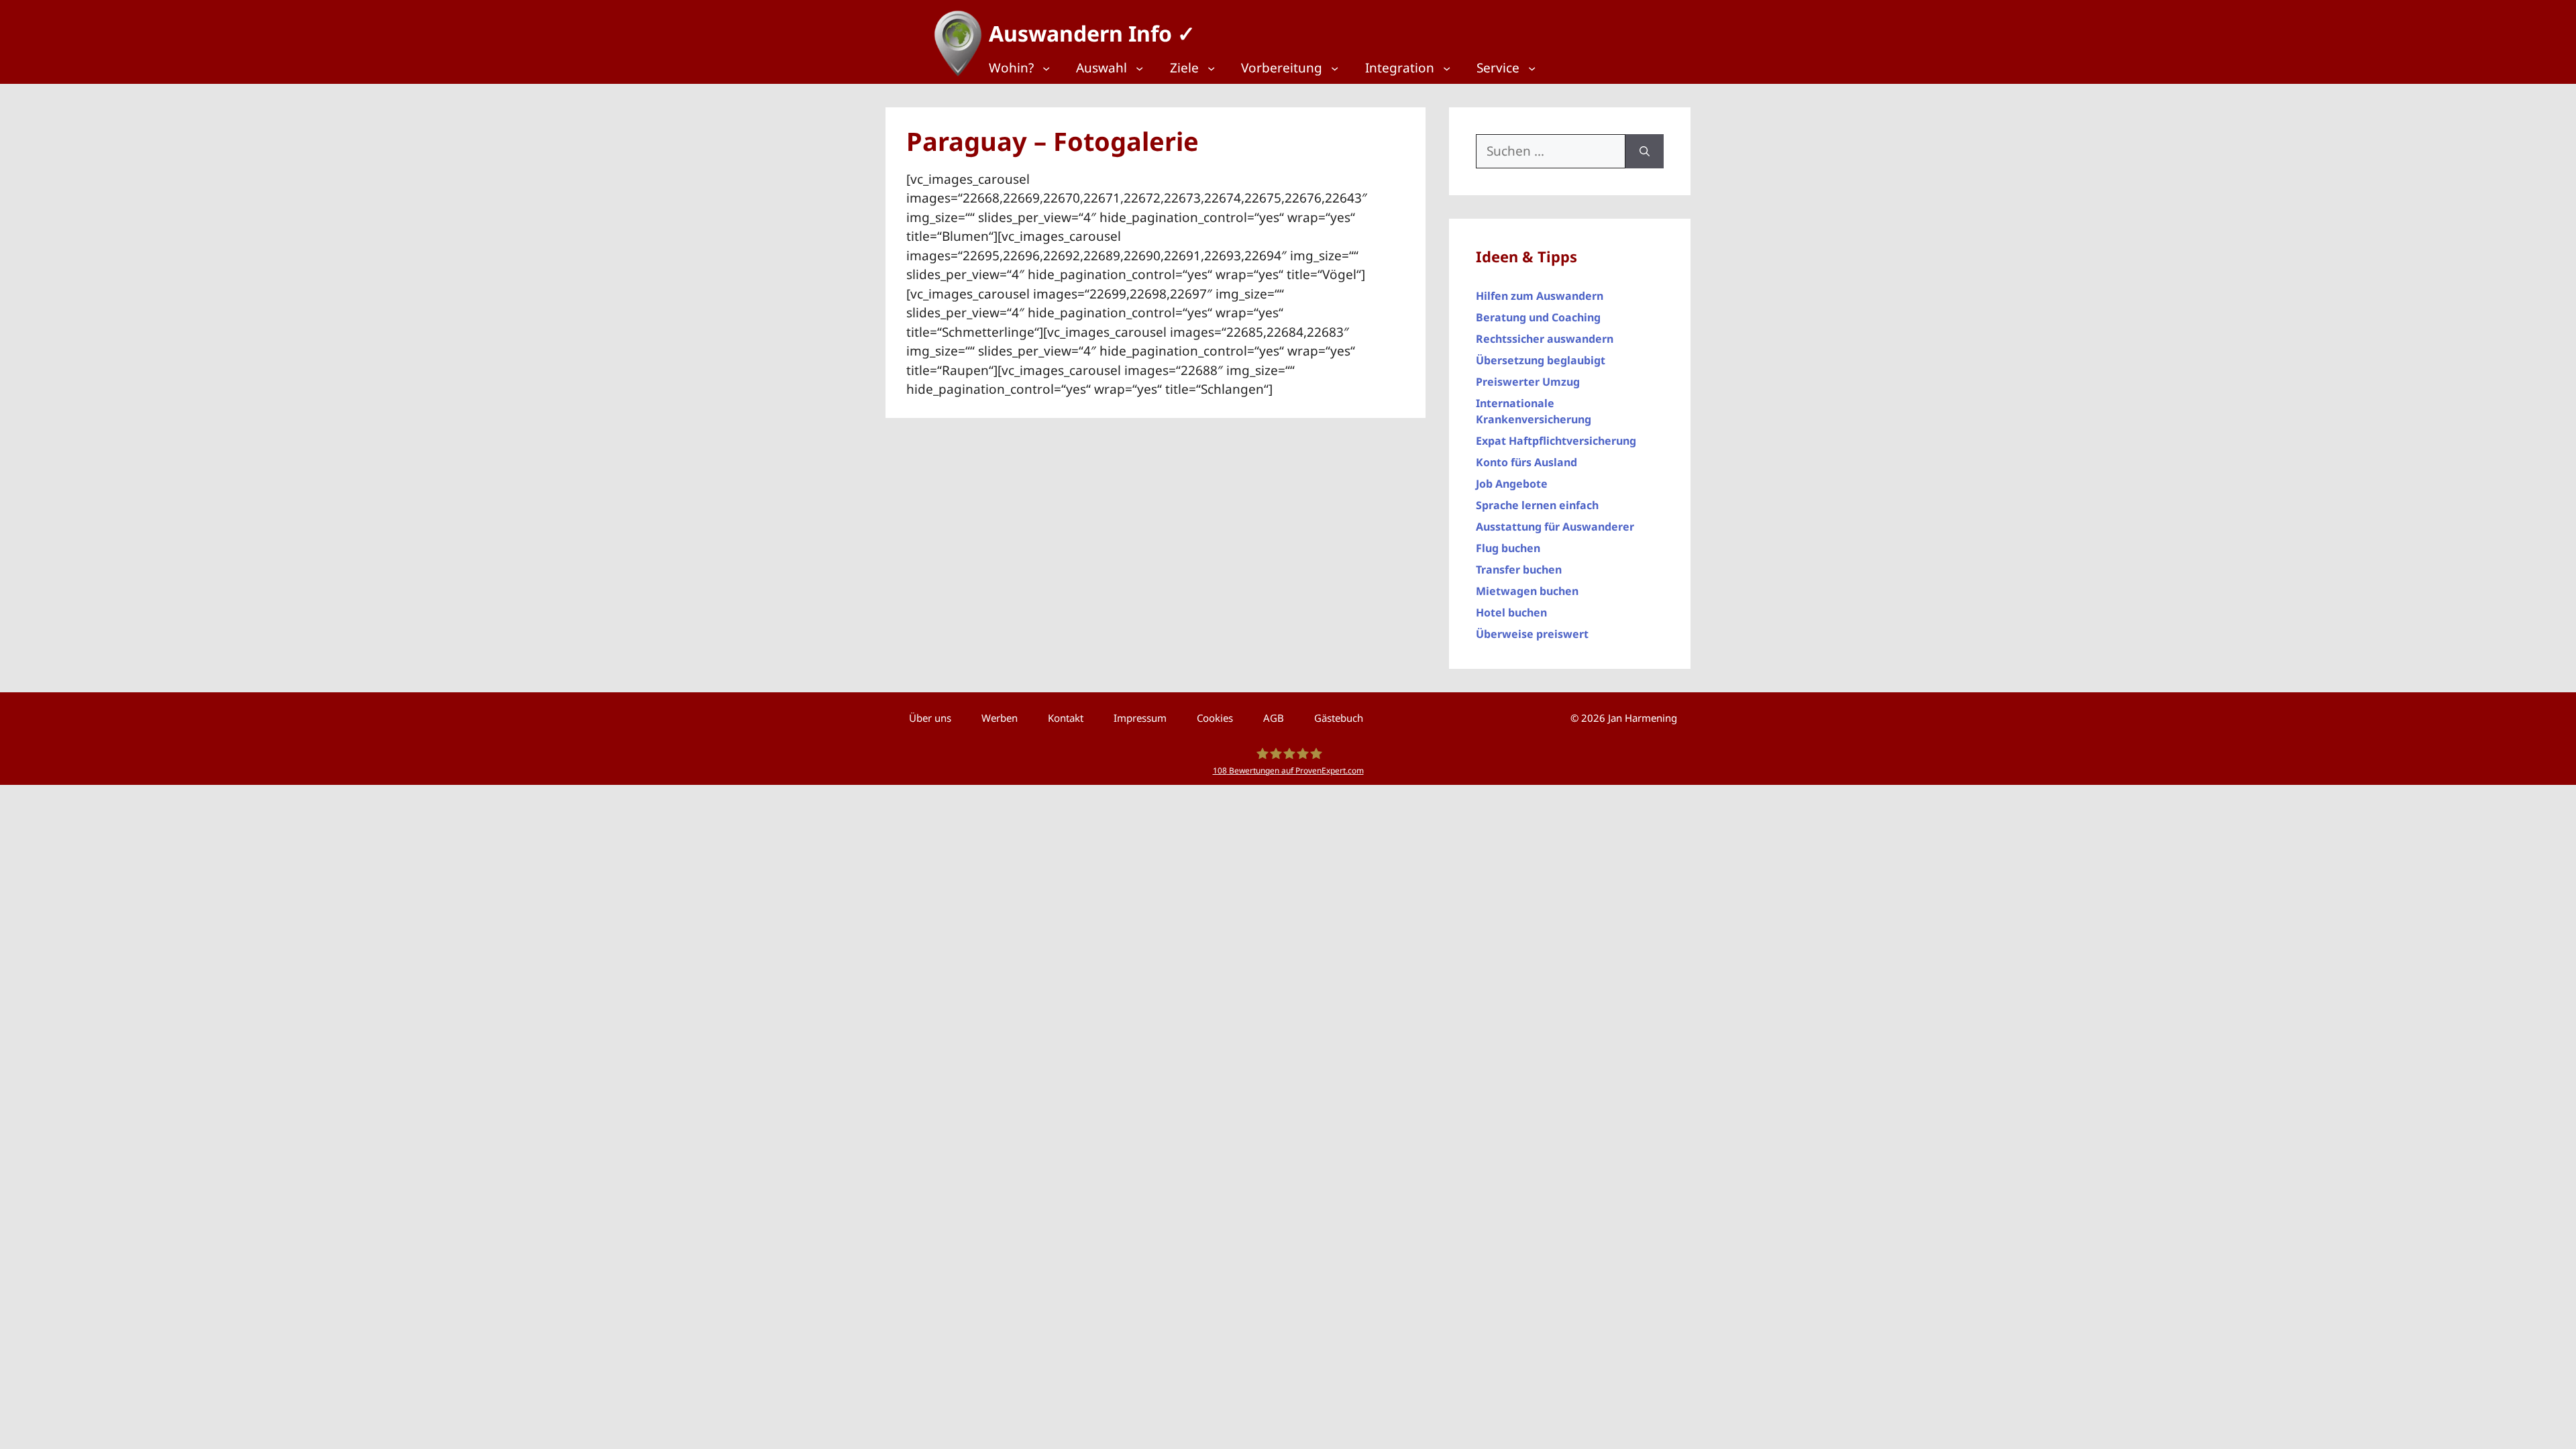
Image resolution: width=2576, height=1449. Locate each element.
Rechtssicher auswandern (1545, 339)
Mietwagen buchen (1527, 591)
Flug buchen (1508, 548)
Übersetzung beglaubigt (1541, 360)
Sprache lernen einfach (1537, 505)
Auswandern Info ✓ (1092, 33)
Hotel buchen (1511, 612)
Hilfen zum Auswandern (1540, 296)
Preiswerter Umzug (1528, 382)
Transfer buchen (1519, 570)
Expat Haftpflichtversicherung (1556, 441)
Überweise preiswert (1532, 634)
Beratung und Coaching (1538, 317)
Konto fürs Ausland (1526, 462)
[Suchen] (1645, 151)
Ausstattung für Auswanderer (1555, 527)
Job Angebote (1512, 484)
